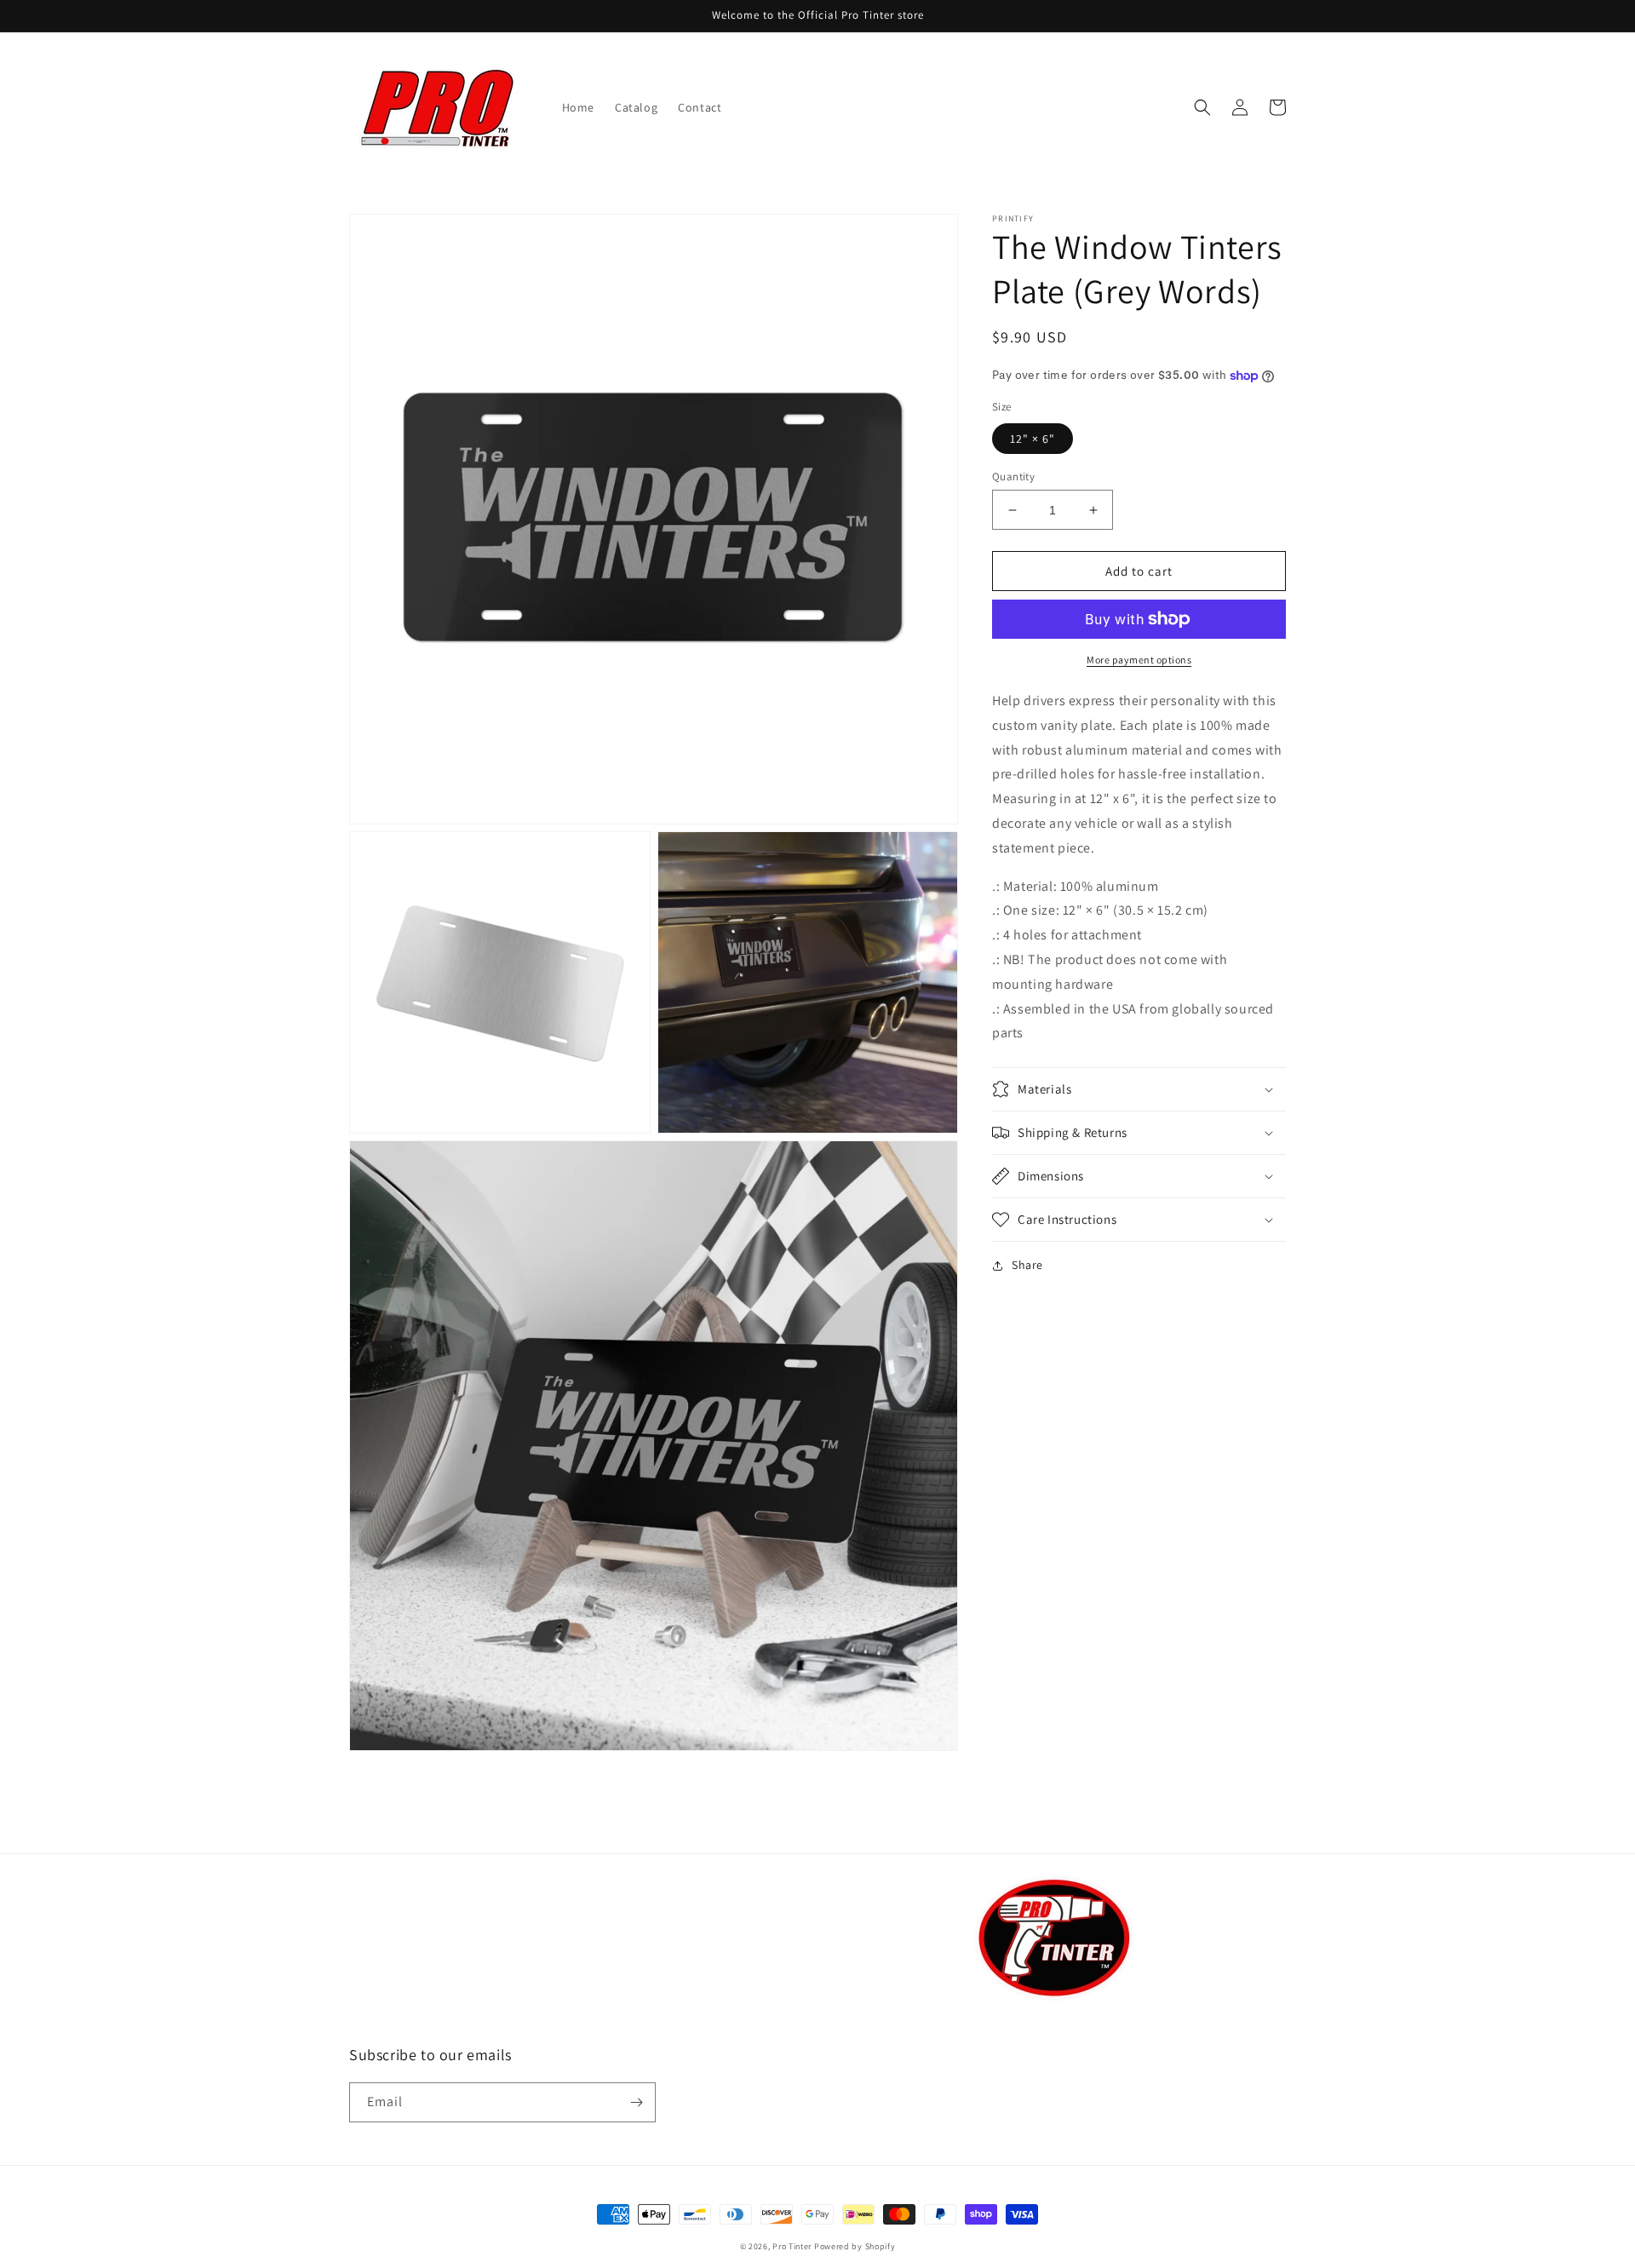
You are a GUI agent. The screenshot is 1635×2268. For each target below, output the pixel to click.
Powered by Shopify (855, 2246)
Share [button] (1027, 1265)
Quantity (1013, 477)
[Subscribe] (636, 2102)
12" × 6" (1033, 439)
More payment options (1139, 660)
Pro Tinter (792, 2246)
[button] (1202, 107)
